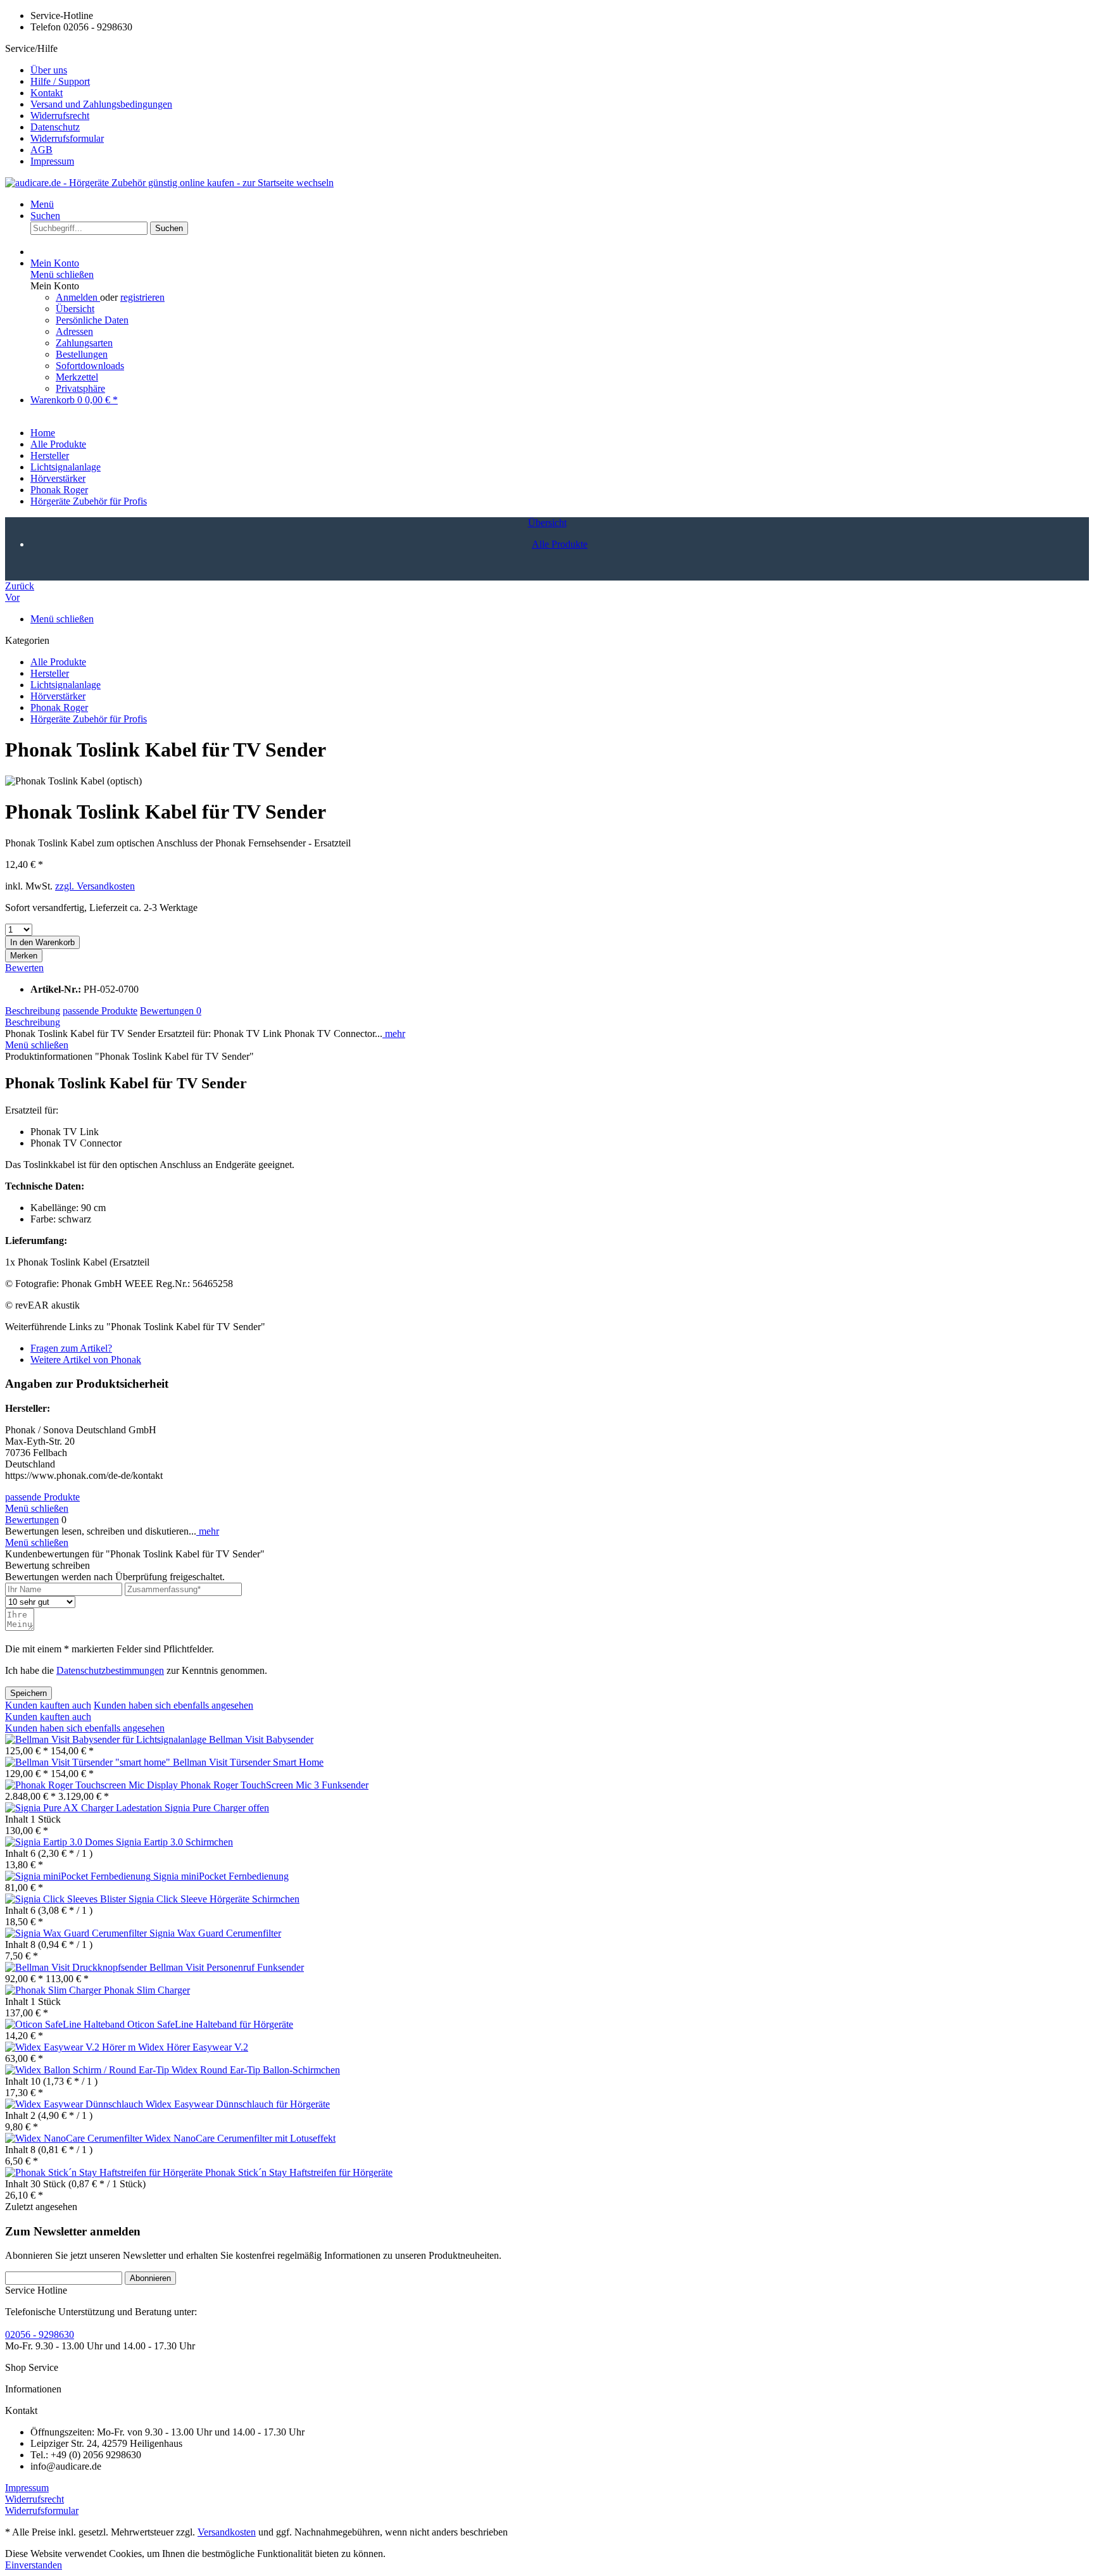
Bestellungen (82, 354)
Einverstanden (34, 2565)
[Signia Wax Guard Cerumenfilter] (77, 1933)
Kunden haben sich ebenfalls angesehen (173, 1705)
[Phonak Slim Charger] (54, 1990)
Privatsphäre (80, 388)
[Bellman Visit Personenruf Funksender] (77, 1967)
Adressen (74, 331)
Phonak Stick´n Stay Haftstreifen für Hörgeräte (299, 2172)
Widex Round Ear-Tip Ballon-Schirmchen (256, 2070)
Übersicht (75, 309)
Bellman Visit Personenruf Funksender (227, 1967)
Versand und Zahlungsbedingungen (101, 104)
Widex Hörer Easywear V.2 (193, 2047)
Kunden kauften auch (48, 1705)
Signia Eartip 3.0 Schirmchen (174, 1842)
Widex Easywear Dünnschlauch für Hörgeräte (238, 2104)
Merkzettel (77, 377)
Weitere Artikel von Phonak (86, 1360)
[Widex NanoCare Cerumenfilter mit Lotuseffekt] (75, 2138)
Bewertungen (171, 1011)
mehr (394, 1034)
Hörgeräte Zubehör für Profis (89, 719)
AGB (41, 150)
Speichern (28, 1693)
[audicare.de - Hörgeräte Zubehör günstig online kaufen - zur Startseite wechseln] (169, 183)
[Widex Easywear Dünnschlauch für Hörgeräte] (75, 2104)
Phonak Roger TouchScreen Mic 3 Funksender (274, 1785)
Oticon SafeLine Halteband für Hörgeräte (210, 2024)
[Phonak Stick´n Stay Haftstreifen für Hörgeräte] (105, 2172)
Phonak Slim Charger (147, 1990)
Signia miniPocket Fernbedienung (221, 1876)
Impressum (52, 161)
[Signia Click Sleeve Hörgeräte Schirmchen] (67, 1899)
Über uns (49, 70)
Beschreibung (33, 1011)
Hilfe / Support (60, 81)
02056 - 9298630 (40, 2334)
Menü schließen (62, 274)
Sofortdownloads (90, 366)
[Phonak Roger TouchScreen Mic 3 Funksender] (93, 1785)
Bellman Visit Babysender (261, 1739)
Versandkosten (227, 2532)
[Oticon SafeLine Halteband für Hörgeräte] (66, 2024)
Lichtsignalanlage (66, 685)
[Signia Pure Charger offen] (85, 1808)
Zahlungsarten (84, 343)
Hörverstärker (58, 696)
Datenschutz (55, 127)
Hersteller (50, 673)
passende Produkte (100, 1011)
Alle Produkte (58, 662)
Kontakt (47, 93)
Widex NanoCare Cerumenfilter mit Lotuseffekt (240, 2138)
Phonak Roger (59, 707)
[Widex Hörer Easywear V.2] (72, 2047)
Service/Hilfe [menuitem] (89, 105)
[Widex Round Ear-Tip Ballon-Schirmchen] (88, 2070)
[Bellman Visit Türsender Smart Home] (89, 1762)
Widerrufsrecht (60, 116)
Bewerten (24, 968)
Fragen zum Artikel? (71, 1348)
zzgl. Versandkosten (95, 886)
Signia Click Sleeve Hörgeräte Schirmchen (214, 1899)
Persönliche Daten (92, 320)
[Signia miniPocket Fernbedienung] (79, 1876)
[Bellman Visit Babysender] (107, 1739)
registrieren (142, 297)
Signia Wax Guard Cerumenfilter (215, 1933)
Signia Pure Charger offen (217, 1808)
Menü (42, 204)
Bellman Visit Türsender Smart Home (248, 1762)
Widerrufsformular (67, 138)
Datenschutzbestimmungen (110, 1670)
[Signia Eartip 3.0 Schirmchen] (60, 1842)
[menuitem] (560, 70)
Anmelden (78, 297)
